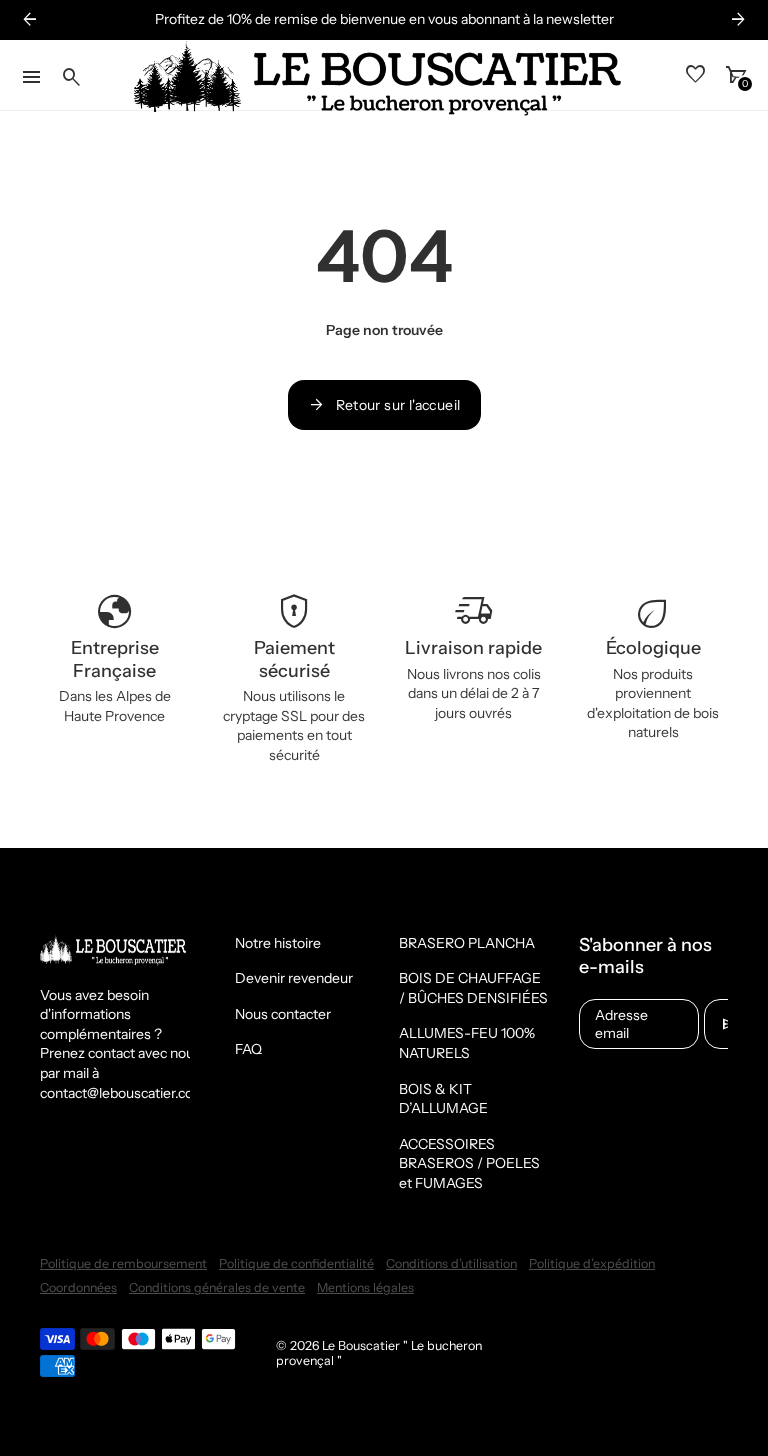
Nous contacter (283, 1014)
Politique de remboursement (123, 1263)
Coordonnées (78, 1287)
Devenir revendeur (294, 978)
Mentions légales (365, 1287)
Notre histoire (278, 943)
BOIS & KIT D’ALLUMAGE (443, 1099)
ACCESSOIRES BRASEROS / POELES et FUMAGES (469, 1163)
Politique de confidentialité (296, 1263)
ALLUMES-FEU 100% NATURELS (467, 1043)
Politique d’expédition (592, 1263)
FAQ (248, 1049)
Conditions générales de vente (217, 1287)
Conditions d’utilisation (451, 1263)
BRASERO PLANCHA (467, 943)
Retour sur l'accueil (384, 405)
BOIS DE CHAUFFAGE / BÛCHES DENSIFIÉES (473, 988)
